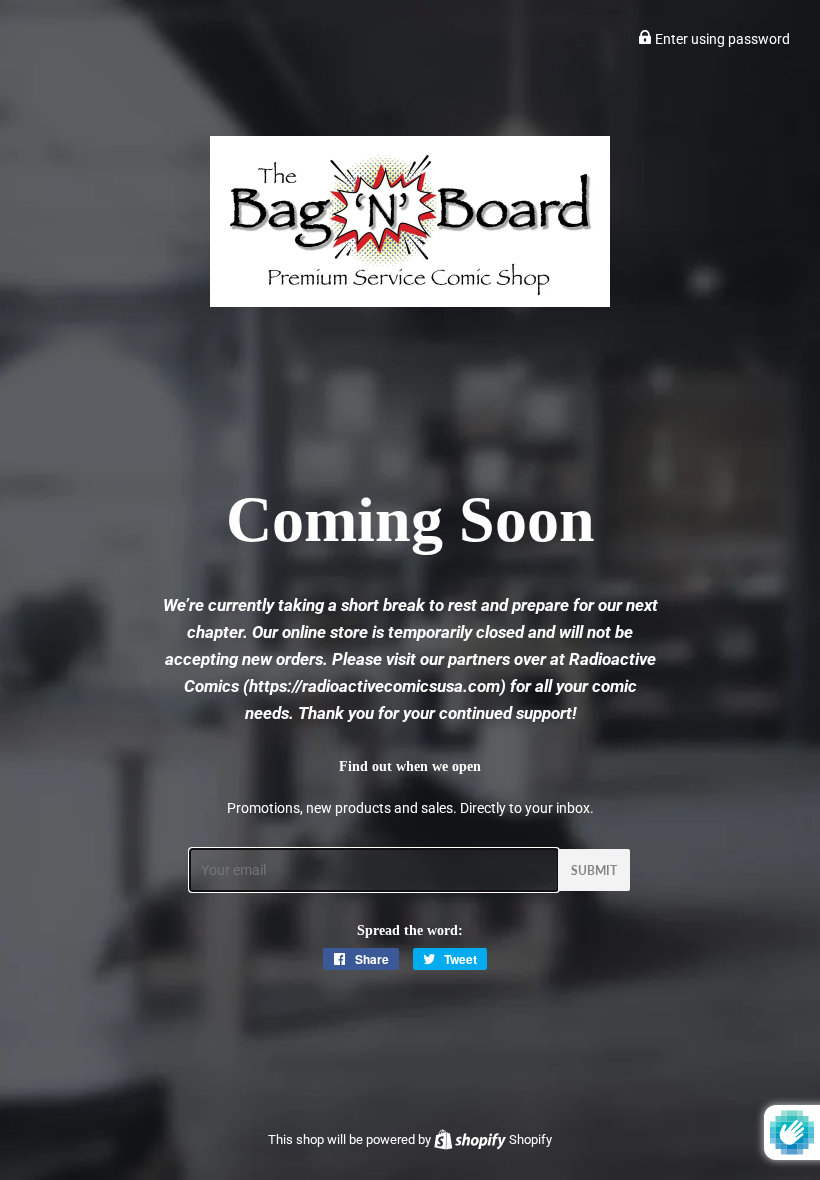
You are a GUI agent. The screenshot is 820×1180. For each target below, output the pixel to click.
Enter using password (721, 39)
